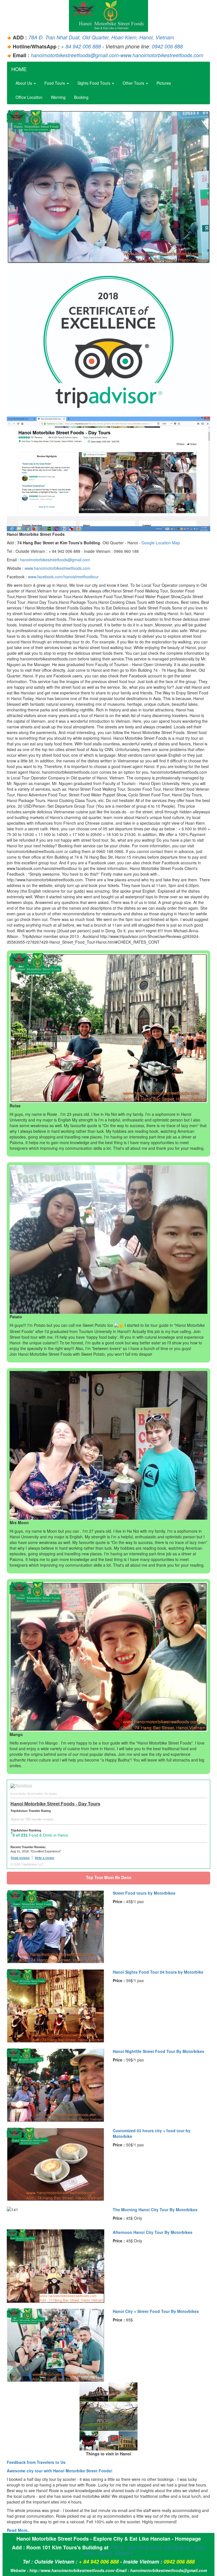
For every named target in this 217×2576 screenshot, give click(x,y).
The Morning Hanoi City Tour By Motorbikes (155, 2210)
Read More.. (18, 2530)
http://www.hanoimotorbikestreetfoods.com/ (72, 2570)
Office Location (29, 97)
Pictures (164, 83)
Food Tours (55, 83)
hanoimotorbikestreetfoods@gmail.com (75, 55)
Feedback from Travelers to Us (36, 2462)
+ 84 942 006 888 (81, 46)
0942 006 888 (167, 46)
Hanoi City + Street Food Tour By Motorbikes (156, 2311)
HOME (19, 69)
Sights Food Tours (94, 83)
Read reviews (20, 1858)
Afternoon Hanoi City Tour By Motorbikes (153, 2232)
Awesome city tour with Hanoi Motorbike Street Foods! (60, 2471)
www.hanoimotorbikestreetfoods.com (162, 55)
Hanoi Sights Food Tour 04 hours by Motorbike (158, 1972)
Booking (81, 97)
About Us (24, 83)
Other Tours (134, 83)
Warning (58, 97)
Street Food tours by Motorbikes (144, 1893)
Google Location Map (161, 543)
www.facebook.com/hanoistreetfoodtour (63, 577)
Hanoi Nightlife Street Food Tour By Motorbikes (159, 2051)
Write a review (45, 1858)
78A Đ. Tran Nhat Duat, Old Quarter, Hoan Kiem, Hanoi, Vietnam (101, 37)
